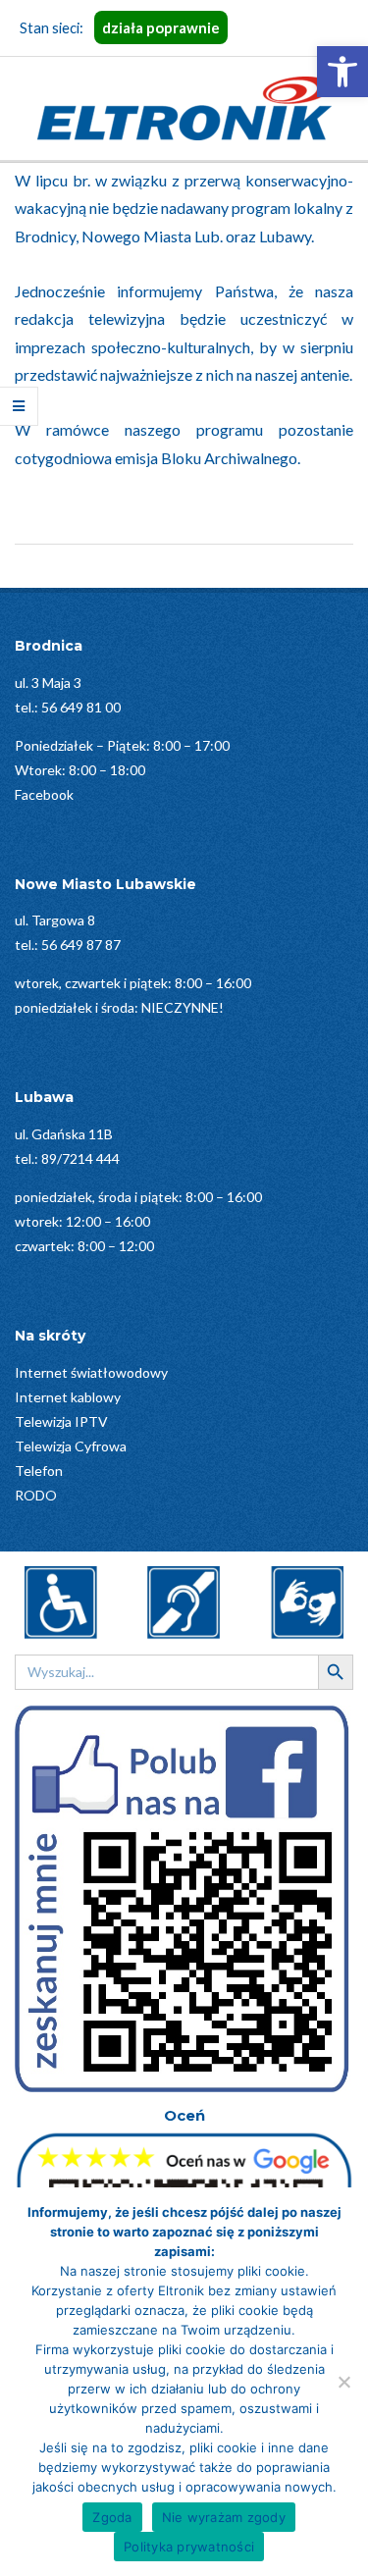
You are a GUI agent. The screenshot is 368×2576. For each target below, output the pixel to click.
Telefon (39, 1471)
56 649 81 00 (81, 707)
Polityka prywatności (189, 2547)
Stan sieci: (120, 27)
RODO (36, 1495)
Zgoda (112, 2517)
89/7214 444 (80, 1158)
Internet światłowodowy (91, 1372)
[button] (342, 72)
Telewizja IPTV (61, 1421)
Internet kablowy (68, 1397)
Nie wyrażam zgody (224, 2517)
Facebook (44, 794)
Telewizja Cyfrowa (71, 1446)
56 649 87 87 (81, 945)
